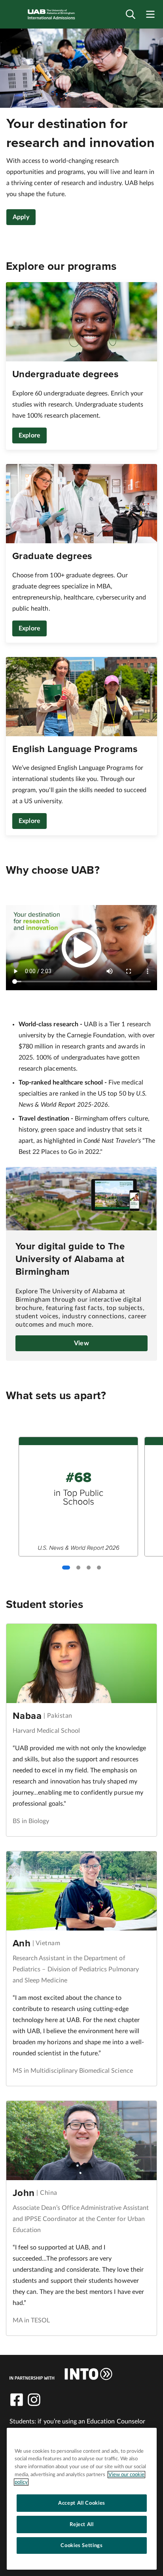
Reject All (82, 2524)
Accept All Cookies (82, 2503)
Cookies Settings (82, 2545)
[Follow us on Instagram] (34, 2400)
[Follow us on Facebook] (17, 2400)
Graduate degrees (52, 556)
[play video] (81, 948)
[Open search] (131, 14)
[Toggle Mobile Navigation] (150, 14)
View (81, 1343)
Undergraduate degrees (65, 374)
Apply (21, 217)
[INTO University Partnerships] (61, 2374)
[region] (82, 2499)
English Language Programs (75, 749)
